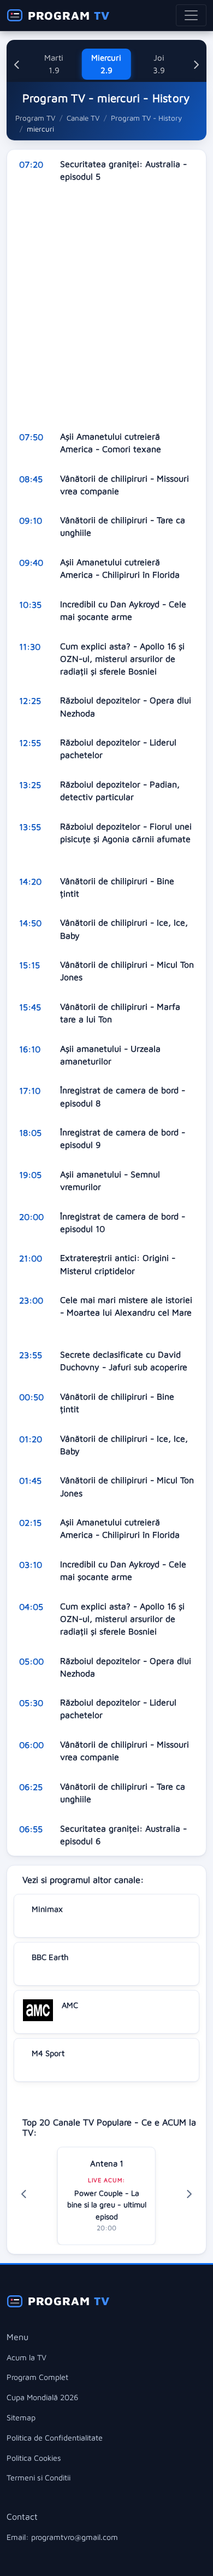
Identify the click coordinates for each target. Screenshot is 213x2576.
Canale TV (83, 118)
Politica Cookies (34, 2458)
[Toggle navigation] (191, 15)
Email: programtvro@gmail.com (62, 2537)
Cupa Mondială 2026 (42, 2397)
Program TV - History (146, 118)
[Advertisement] (106, 307)
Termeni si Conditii (39, 2477)
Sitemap (21, 2417)
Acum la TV (26, 2357)
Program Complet (37, 2377)
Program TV (35, 118)
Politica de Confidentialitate (55, 2438)
